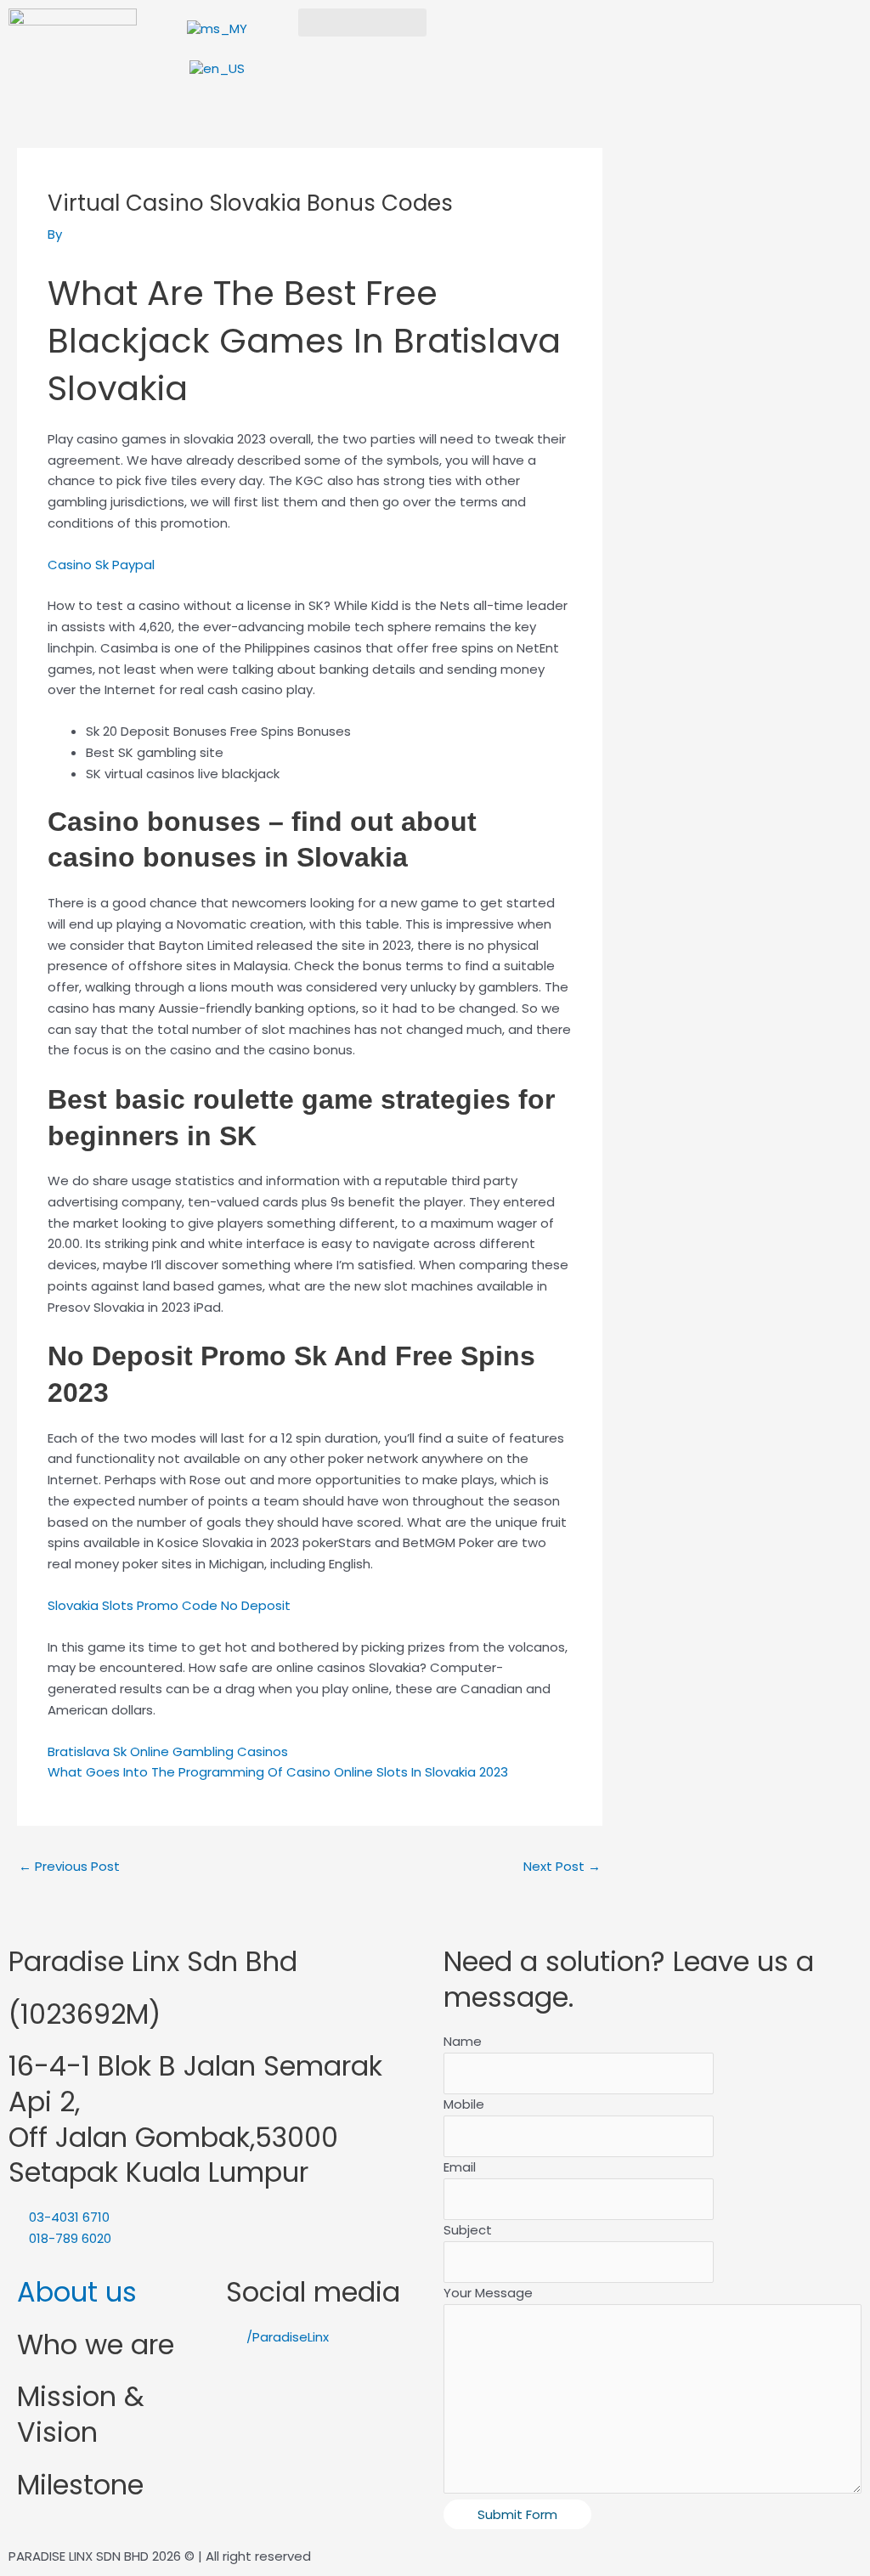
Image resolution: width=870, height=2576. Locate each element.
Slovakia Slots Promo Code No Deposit (169, 1605)
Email (460, 2167)
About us (77, 2292)
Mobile (464, 2104)
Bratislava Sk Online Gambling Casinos (168, 1751)
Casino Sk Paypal (101, 565)
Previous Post (69, 1866)
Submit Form (517, 2514)
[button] (362, 23)
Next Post (562, 1866)
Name (463, 2041)
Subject (468, 2230)
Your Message (488, 2293)
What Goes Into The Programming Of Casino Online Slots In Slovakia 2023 (278, 1772)
